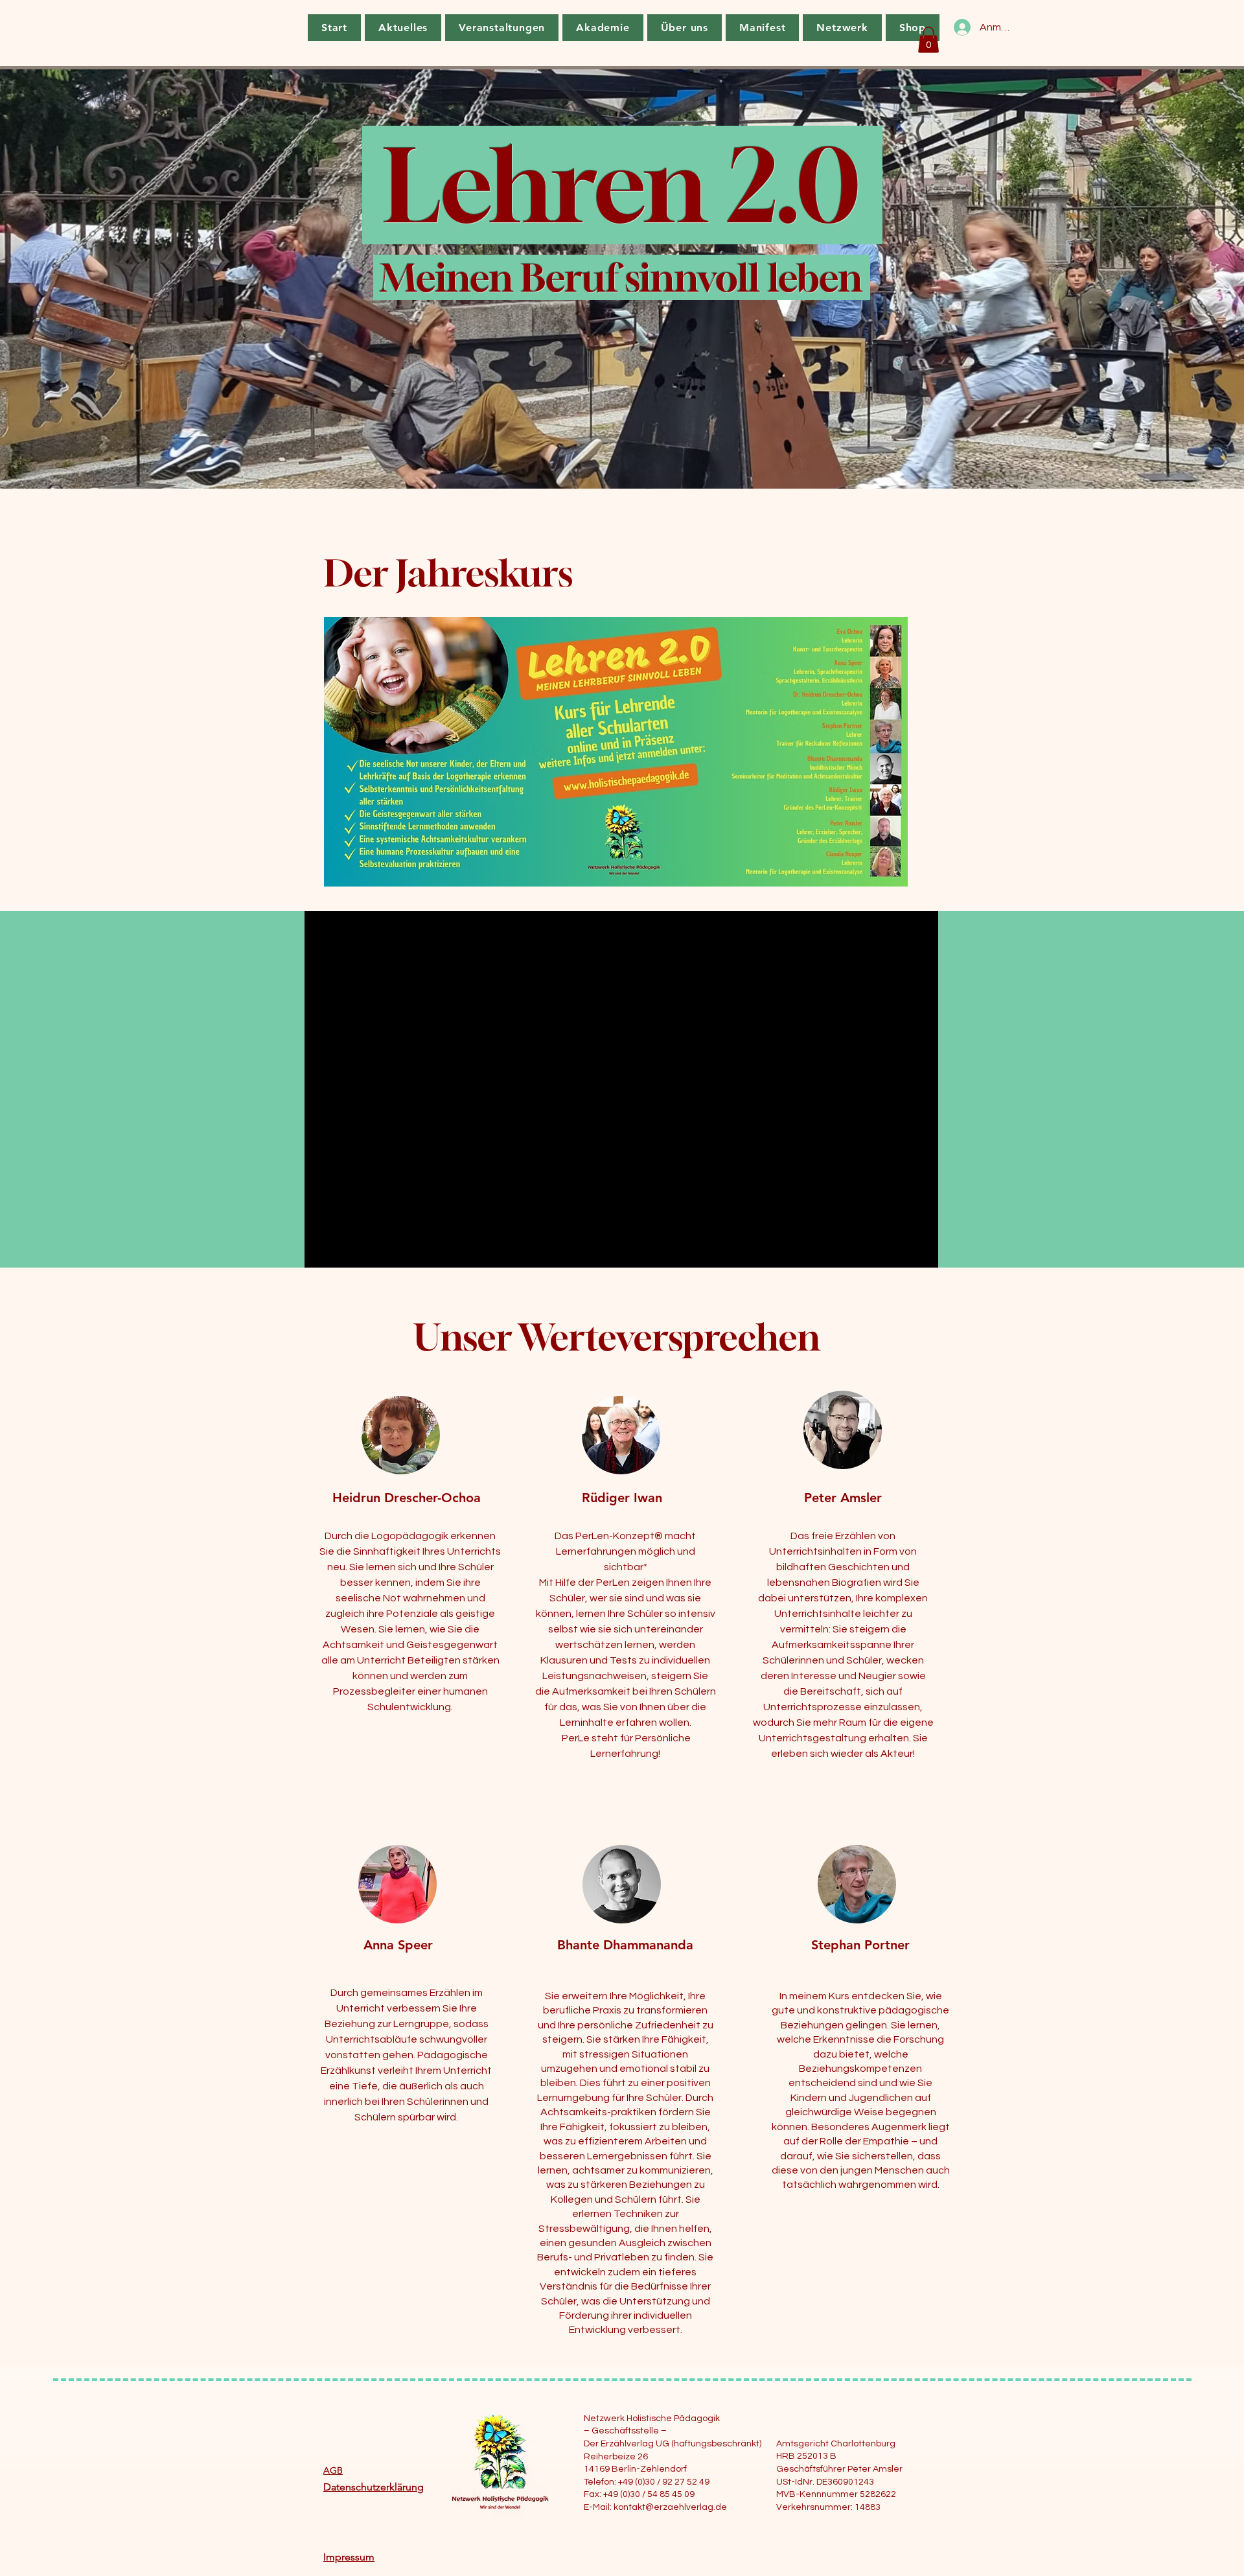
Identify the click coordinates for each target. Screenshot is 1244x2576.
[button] (928, 40)
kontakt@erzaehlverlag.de (670, 2507)
